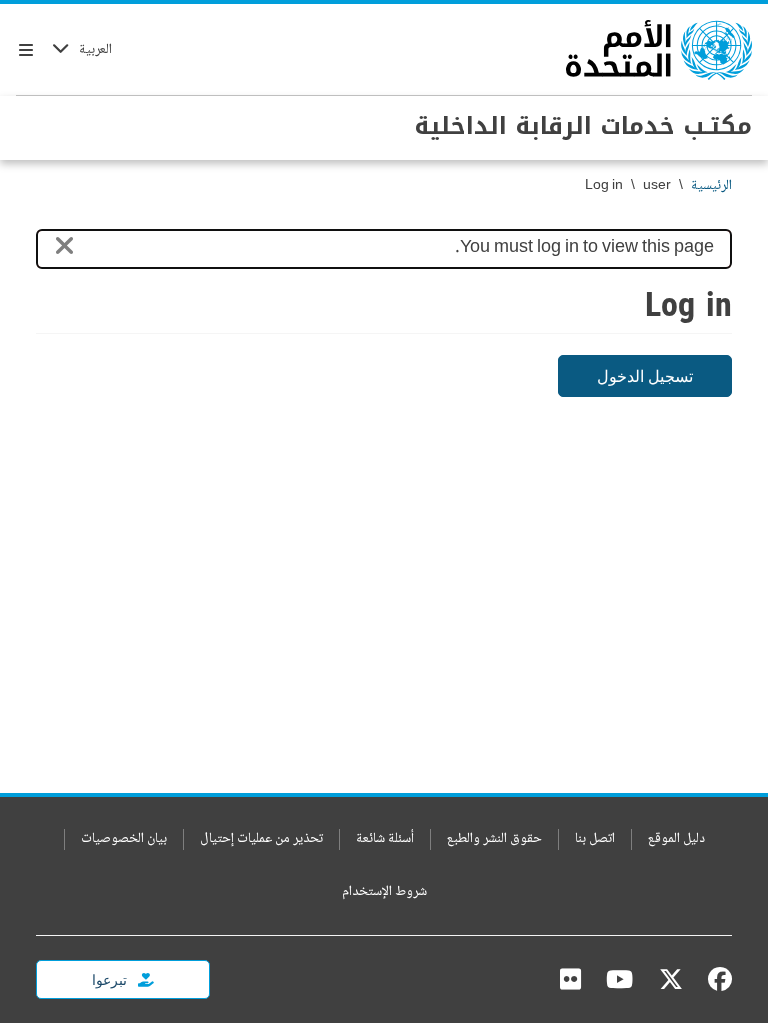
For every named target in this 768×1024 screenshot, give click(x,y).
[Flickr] (570, 979)
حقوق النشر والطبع (494, 839)
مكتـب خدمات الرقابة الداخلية (583, 126)
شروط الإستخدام (384, 892)
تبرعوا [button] (111, 979)
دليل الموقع (676, 839)
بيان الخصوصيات (124, 839)
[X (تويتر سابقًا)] (671, 979)
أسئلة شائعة (385, 839)
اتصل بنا (595, 839)
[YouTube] (619, 979)
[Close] (64, 249)
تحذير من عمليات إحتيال (261, 839)
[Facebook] (715, 979)
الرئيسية (711, 186)
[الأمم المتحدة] (659, 50)
